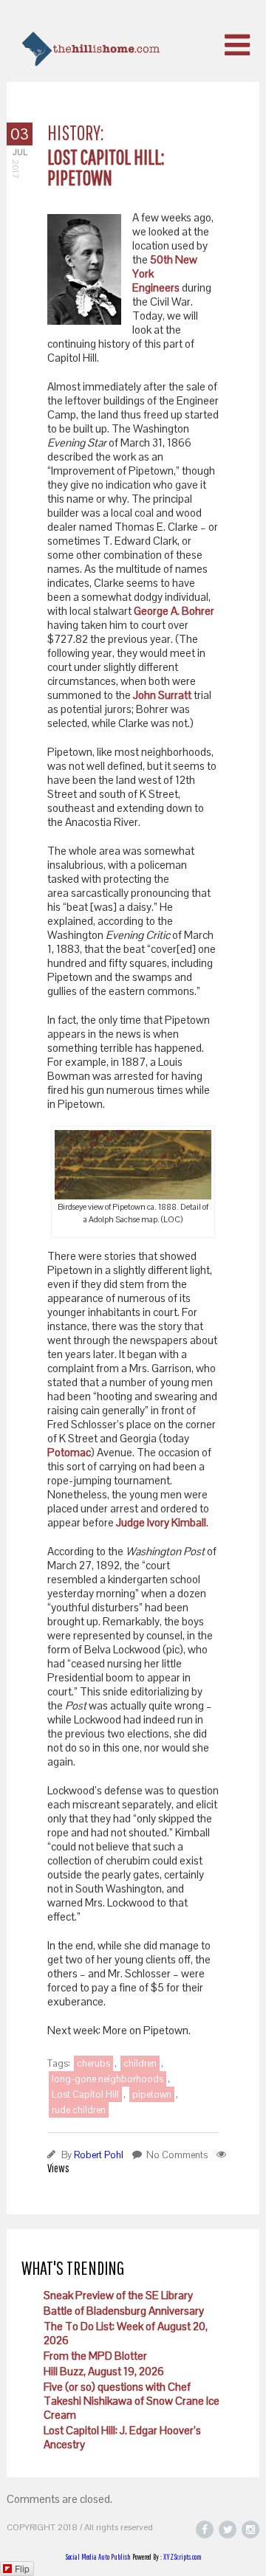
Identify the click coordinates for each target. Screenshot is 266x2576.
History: (75, 132)
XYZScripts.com (183, 2557)
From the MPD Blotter (95, 2356)
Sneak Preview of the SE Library (118, 2295)
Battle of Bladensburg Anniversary (124, 2311)
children (140, 2063)
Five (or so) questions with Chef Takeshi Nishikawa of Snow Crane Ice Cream (132, 2401)
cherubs (93, 2063)
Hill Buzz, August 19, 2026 (104, 2371)
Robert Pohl (99, 2155)
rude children (79, 2110)
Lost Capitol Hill (85, 2094)
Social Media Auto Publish (98, 2557)
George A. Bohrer (174, 611)
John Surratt (162, 695)
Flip (22, 2568)
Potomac (69, 1452)
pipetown (152, 2094)
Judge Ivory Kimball (161, 1522)
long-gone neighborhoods (108, 2079)
